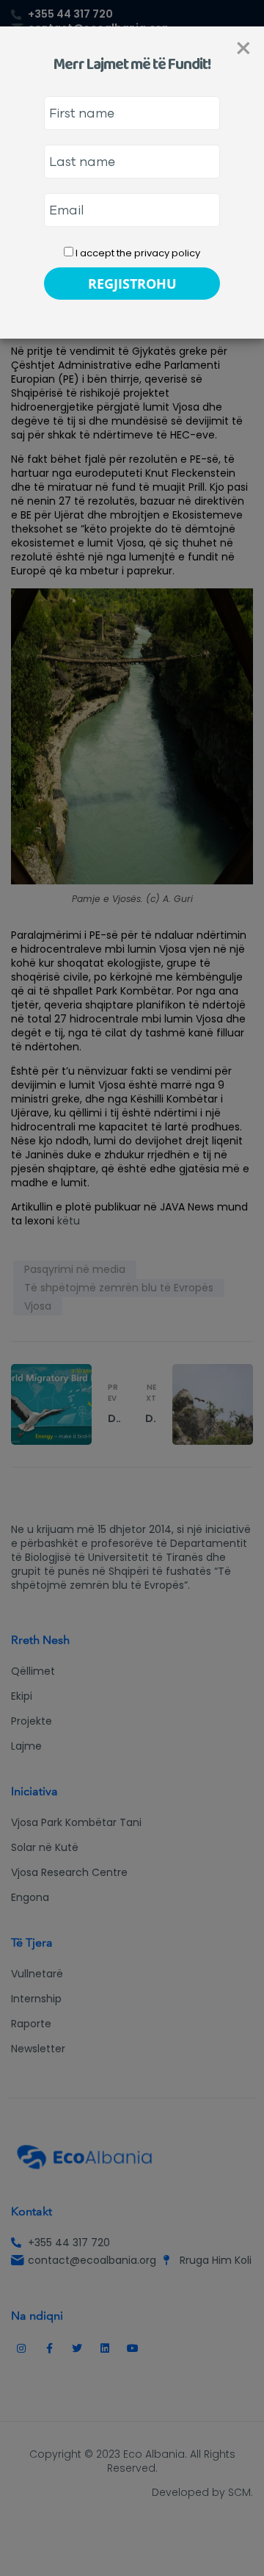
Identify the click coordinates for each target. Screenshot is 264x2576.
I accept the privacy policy (137, 253)
